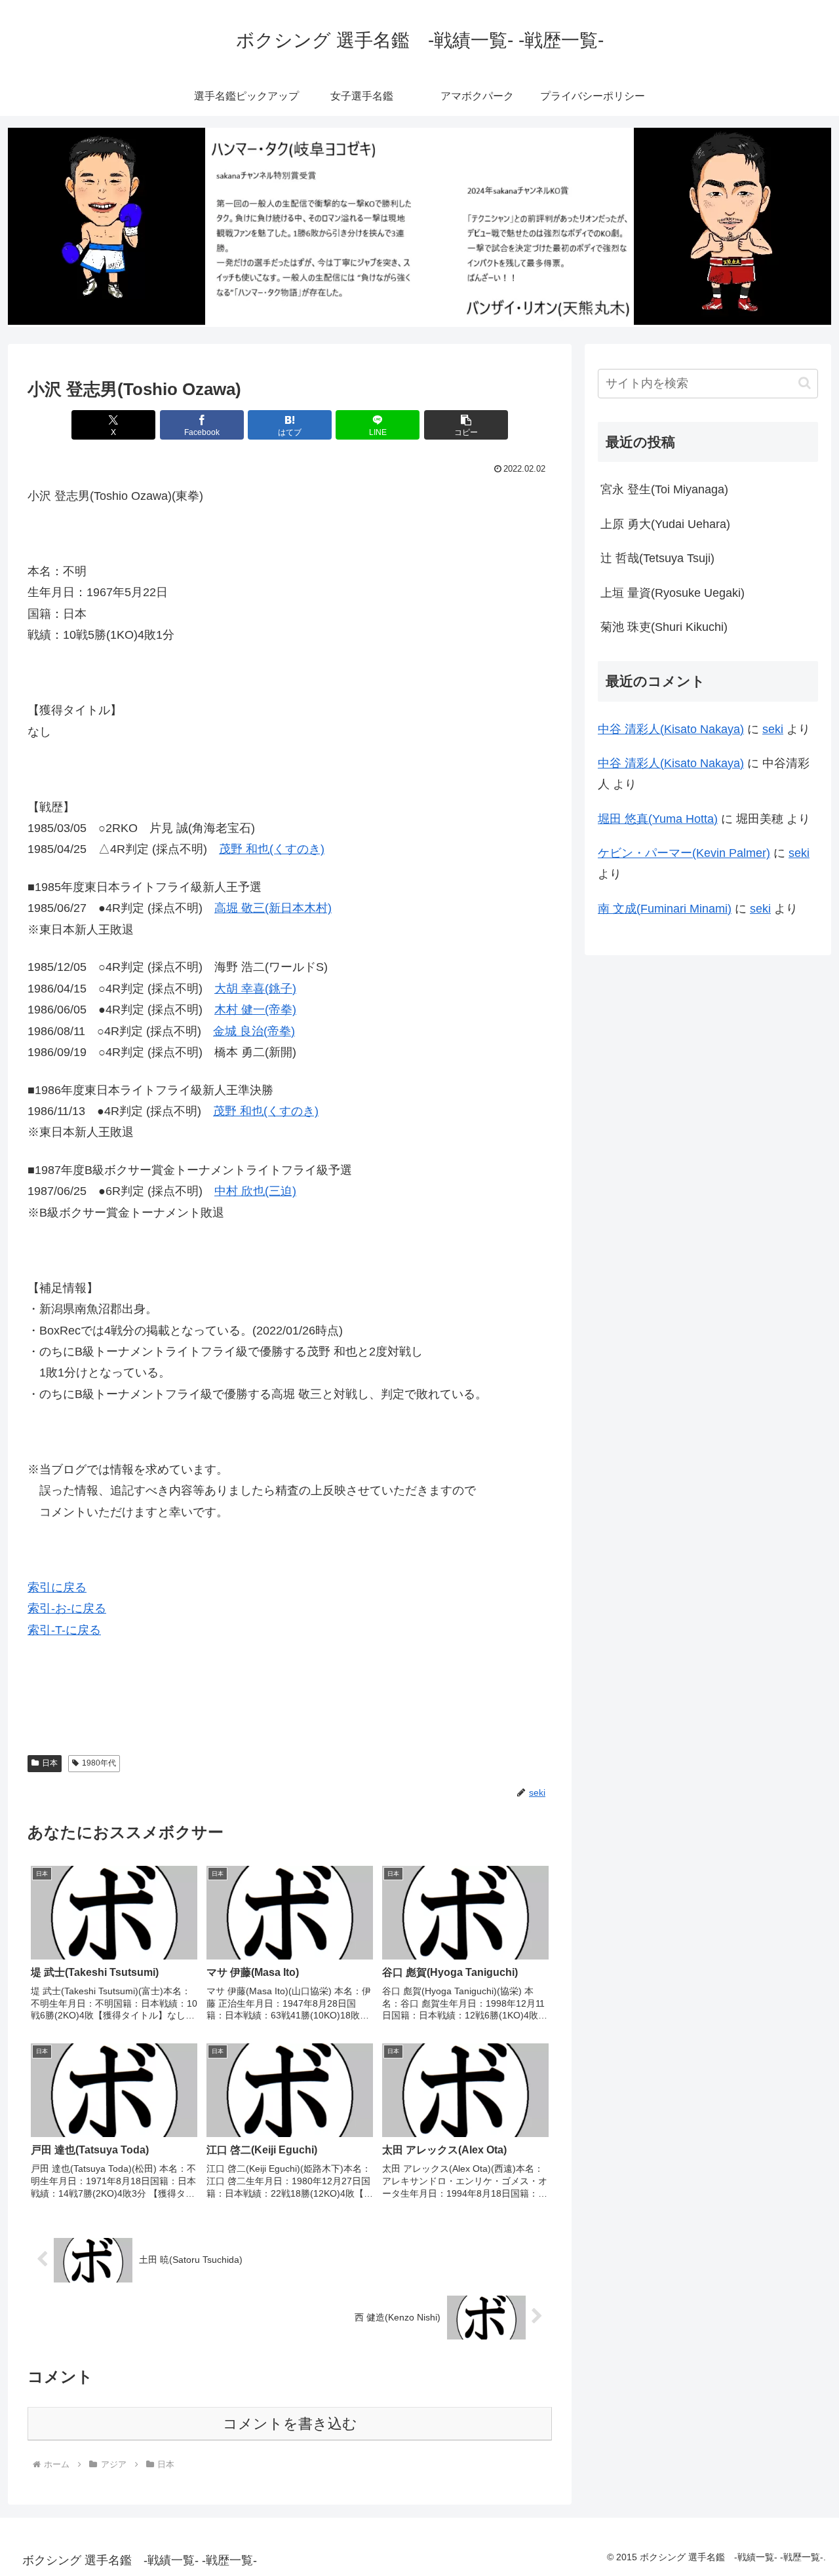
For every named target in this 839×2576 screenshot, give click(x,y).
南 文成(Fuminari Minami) (665, 909)
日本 (50, 1763)
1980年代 (99, 1763)
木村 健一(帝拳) (255, 1010)
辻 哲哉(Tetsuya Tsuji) (657, 558)
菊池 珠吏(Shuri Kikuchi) (664, 627)
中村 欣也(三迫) (255, 1191)
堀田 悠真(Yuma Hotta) (658, 819)
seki (773, 729)
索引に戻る (57, 1587)
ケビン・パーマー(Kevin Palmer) (684, 853)
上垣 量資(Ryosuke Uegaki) (673, 593)
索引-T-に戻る (64, 1630)
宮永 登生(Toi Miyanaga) (664, 489)
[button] (466, 425)
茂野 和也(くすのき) (272, 849)
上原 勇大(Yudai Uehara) (665, 524)
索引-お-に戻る (67, 1608)
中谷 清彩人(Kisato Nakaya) (671, 729)
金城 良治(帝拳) (254, 1031)
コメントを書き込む (290, 2424)
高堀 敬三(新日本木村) (273, 908)
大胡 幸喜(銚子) (255, 989)
